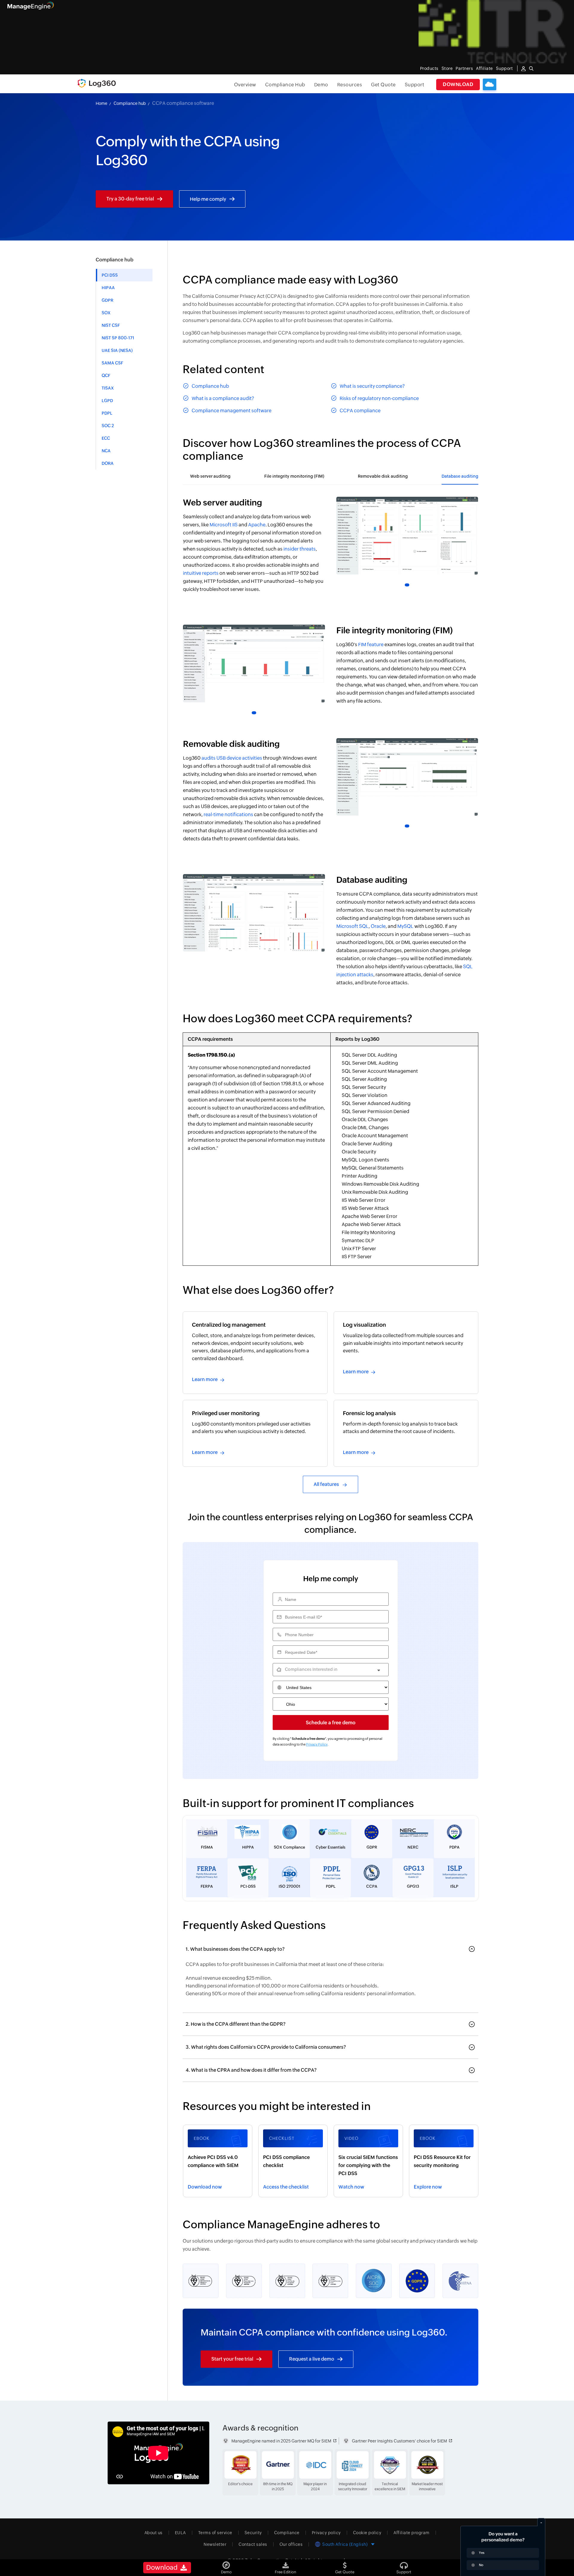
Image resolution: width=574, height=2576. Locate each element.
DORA (108, 463)
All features (326, 1484)
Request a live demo (312, 2359)
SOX (106, 313)
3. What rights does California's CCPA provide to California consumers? (266, 2047)
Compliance (287, 2533)
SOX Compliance (289, 1847)
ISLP (454, 1886)
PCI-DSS (248, 1886)
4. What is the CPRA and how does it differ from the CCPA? (251, 2070)
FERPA (207, 1886)
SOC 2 (108, 426)
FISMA (207, 1847)
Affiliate (484, 68)
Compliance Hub (285, 85)
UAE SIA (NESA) (117, 350)
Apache (257, 525)
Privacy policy (326, 2533)
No (481, 2565)
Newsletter (215, 2544)
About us (154, 2533)
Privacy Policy (317, 1744)
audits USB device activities (232, 758)
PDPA (454, 1847)
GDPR (107, 300)
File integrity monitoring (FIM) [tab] (294, 476)
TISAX (108, 388)
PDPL (107, 413)
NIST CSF (111, 325)
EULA (180, 2533)
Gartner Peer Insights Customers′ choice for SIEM (399, 2441)
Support (415, 85)
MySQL (405, 926)
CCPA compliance (360, 411)
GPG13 (413, 1886)
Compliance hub (130, 103)
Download (458, 84)
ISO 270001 (289, 1886)
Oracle (378, 926)
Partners (464, 68)
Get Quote (383, 85)
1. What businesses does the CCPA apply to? (235, 1949)
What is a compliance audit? (223, 398)
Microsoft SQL (352, 926)
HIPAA (108, 288)
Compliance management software (232, 411)
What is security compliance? (372, 386)
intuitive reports (201, 573)
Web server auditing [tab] (210, 476)
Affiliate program (412, 2533)
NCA (106, 451)
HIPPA (248, 1847)
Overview (245, 85)
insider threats (300, 549)
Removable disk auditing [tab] (383, 476)
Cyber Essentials (330, 1847)
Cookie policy (367, 2533)
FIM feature (371, 645)
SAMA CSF (112, 363)
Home (101, 103)
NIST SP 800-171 (118, 338)
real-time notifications (228, 815)
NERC (413, 1847)
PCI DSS (110, 275)
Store (447, 68)
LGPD (107, 401)
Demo (321, 85)
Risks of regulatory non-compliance (379, 398)
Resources (350, 85)
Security (253, 2533)
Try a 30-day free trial (130, 199)
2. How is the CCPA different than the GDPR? (236, 2024)
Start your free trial (232, 2359)
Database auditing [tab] (460, 476)
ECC (106, 438)
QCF (106, 376)
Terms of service (215, 2533)
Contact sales (253, 2544)
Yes (482, 2553)
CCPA (372, 1886)
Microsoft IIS (224, 525)
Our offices (291, 2544)
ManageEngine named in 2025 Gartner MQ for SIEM (281, 2441)
